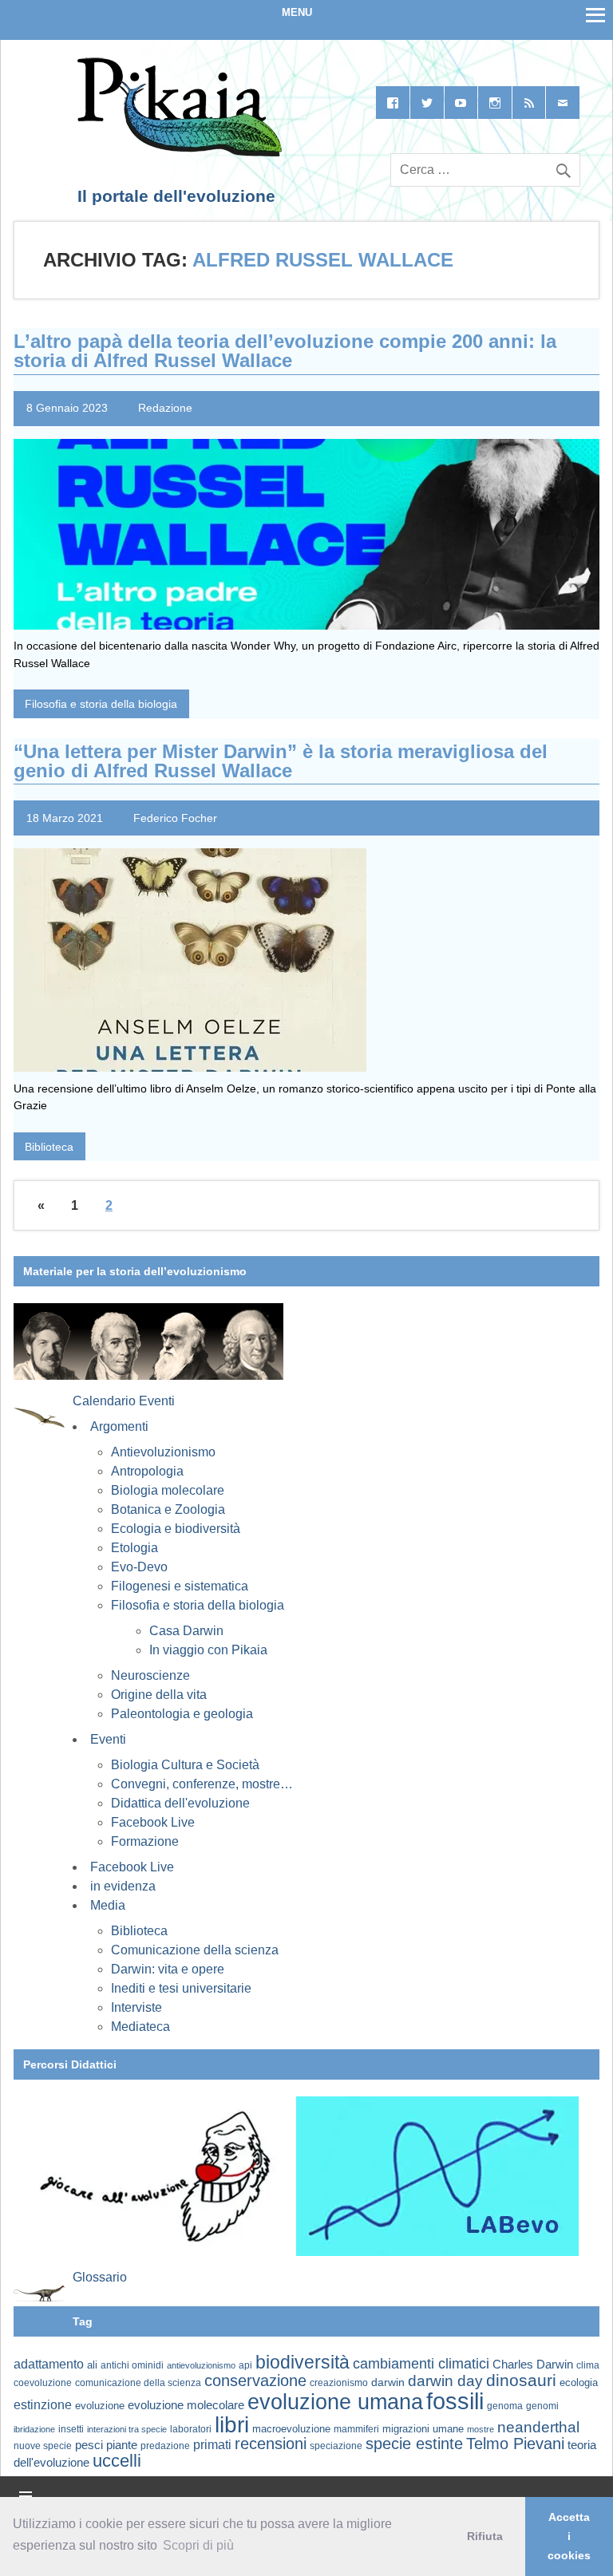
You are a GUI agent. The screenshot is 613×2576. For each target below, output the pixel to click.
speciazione (336, 2446)
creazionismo (339, 2382)
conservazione (255, 2380)
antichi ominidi (132, 2365)
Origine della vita (159, 1695)
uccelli (117, 2461)
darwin (388, 2382)
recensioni (271, 2444)
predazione (165, 2446)
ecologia (579, 2383)
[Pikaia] (177, 153)
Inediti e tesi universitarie (181, 1988)
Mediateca (140, 2027)
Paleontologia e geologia (182, 1714)
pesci (89, 2445)
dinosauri (521, 2380)
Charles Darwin (533, 2365)
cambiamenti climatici (421, 2363)
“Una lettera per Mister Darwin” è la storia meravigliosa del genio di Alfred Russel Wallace (281, 761)
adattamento (49, 2364)
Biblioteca (49, 1147)
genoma (505, 2406)
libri (232, 2424)
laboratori (191, 2429)
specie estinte (414, 2444)
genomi (542, 2406)
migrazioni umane (423, 2429)
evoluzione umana (335, 2402)
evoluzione (100, 2406)
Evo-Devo (139, 1567)
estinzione (43, 2404)
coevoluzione (43, 2383)
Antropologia (147, 1471)
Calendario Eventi (124, 1401)
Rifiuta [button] (485, 2536)
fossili (455, 2401)
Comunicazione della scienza (195, 1950)
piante (122, 2445)
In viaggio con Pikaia (208, 1650)
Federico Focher (175, 818)
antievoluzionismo (201, 2365)
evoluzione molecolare (186, 2405)
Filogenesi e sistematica (180, 1586)
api (245, 2365)
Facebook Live (153, 1822)
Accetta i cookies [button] (569, 2536)
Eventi (108, 1739)
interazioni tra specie (127, 2429)
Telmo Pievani (515, 2444)
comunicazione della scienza (138, 2383)
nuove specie (43, 2446)
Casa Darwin (186, 1631)
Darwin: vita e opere (168, 1969)
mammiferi (356, 2429)
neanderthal (538, 2427)
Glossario (100, 2277)
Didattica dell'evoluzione (180, 1803)
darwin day (445, 2381)
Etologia (134, 1548)
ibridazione (34, 2429)
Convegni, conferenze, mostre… (202, 1784)
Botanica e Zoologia (168, 1509)
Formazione (145, 1841)
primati (212, 2445)
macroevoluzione (291, 2429)
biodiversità (303, 2362)
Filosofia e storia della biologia (101, 704)
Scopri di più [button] (198, 2545)
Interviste (136, 2007)
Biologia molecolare (168, 1490)
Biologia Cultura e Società (185, 1765)
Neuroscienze (150, 1675)
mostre (481, 2429)
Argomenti (119, 1426)
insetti (71, 2429)
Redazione (165, 408)
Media (108, 1905)
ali (92, 2365)
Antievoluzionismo (163, 1452)
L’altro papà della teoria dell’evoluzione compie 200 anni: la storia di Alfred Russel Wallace (285, 351)
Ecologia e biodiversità (176, 1529)
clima (588, 2365)
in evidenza (123, 1886)
